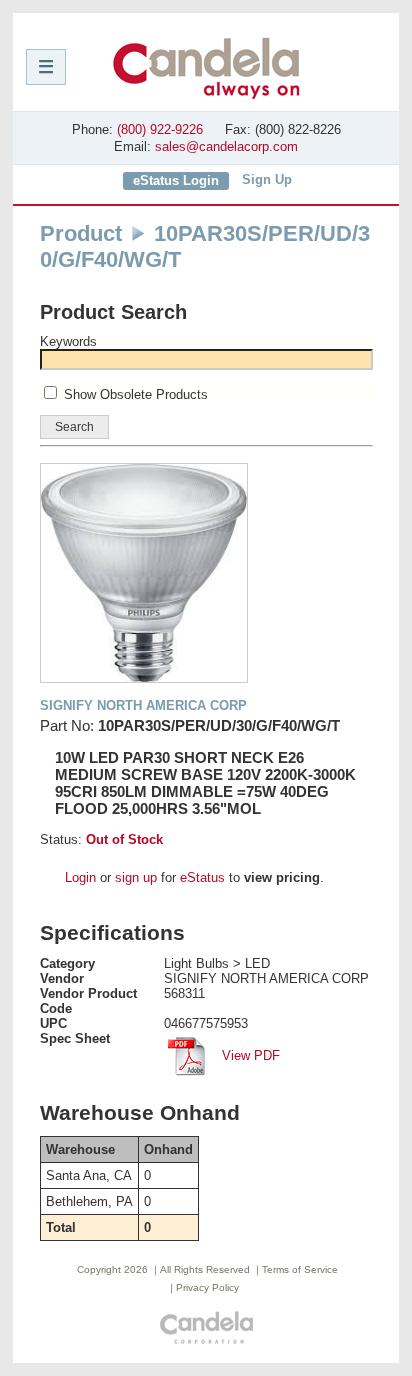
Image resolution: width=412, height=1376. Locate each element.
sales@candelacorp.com (226, 146)
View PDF (249, 1055)
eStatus (202, 877)
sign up (136, 877)
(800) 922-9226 (160, 129)
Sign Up (267, 179)
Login (80, 877)
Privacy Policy (207, 1287)
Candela (206, 68)
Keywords (68, 341)
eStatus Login (176, 180)
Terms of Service (300, 1269)
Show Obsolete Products (136, 394)
